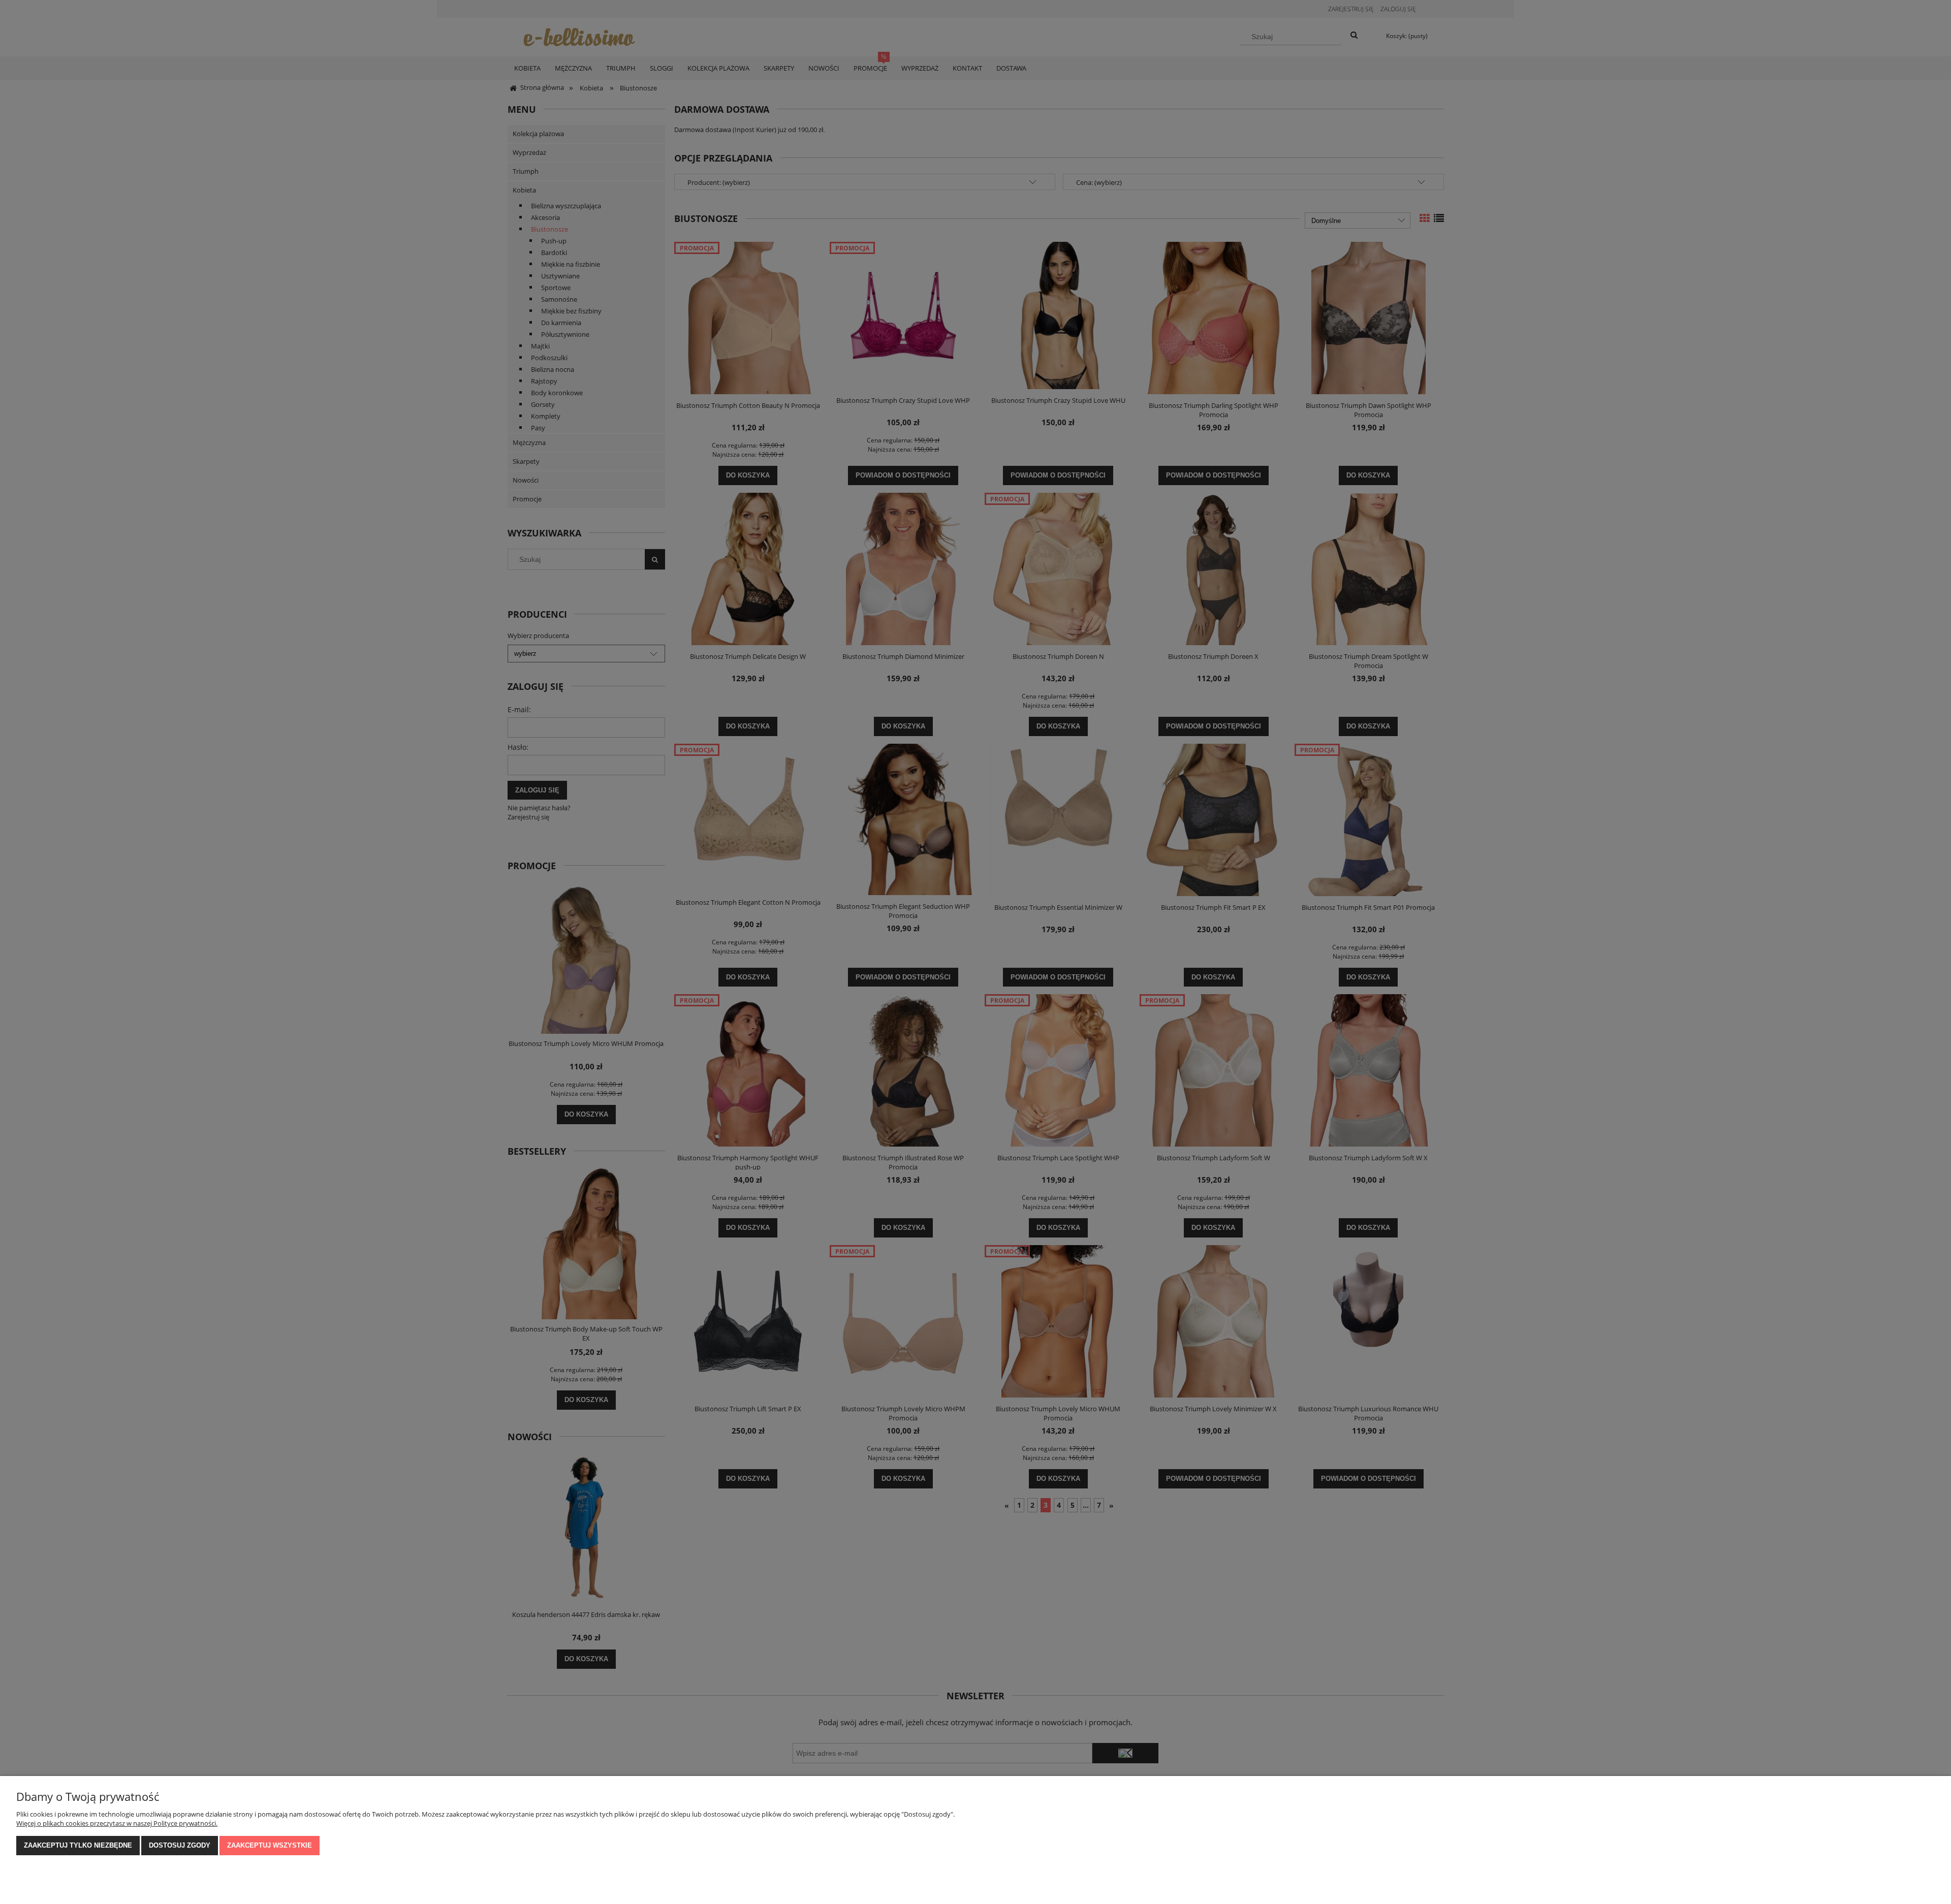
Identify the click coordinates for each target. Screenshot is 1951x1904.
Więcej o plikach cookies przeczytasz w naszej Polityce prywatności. (117, 1823)
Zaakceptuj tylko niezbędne (78, 1845)
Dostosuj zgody (180, 1845)
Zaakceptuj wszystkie (270, 1845)
